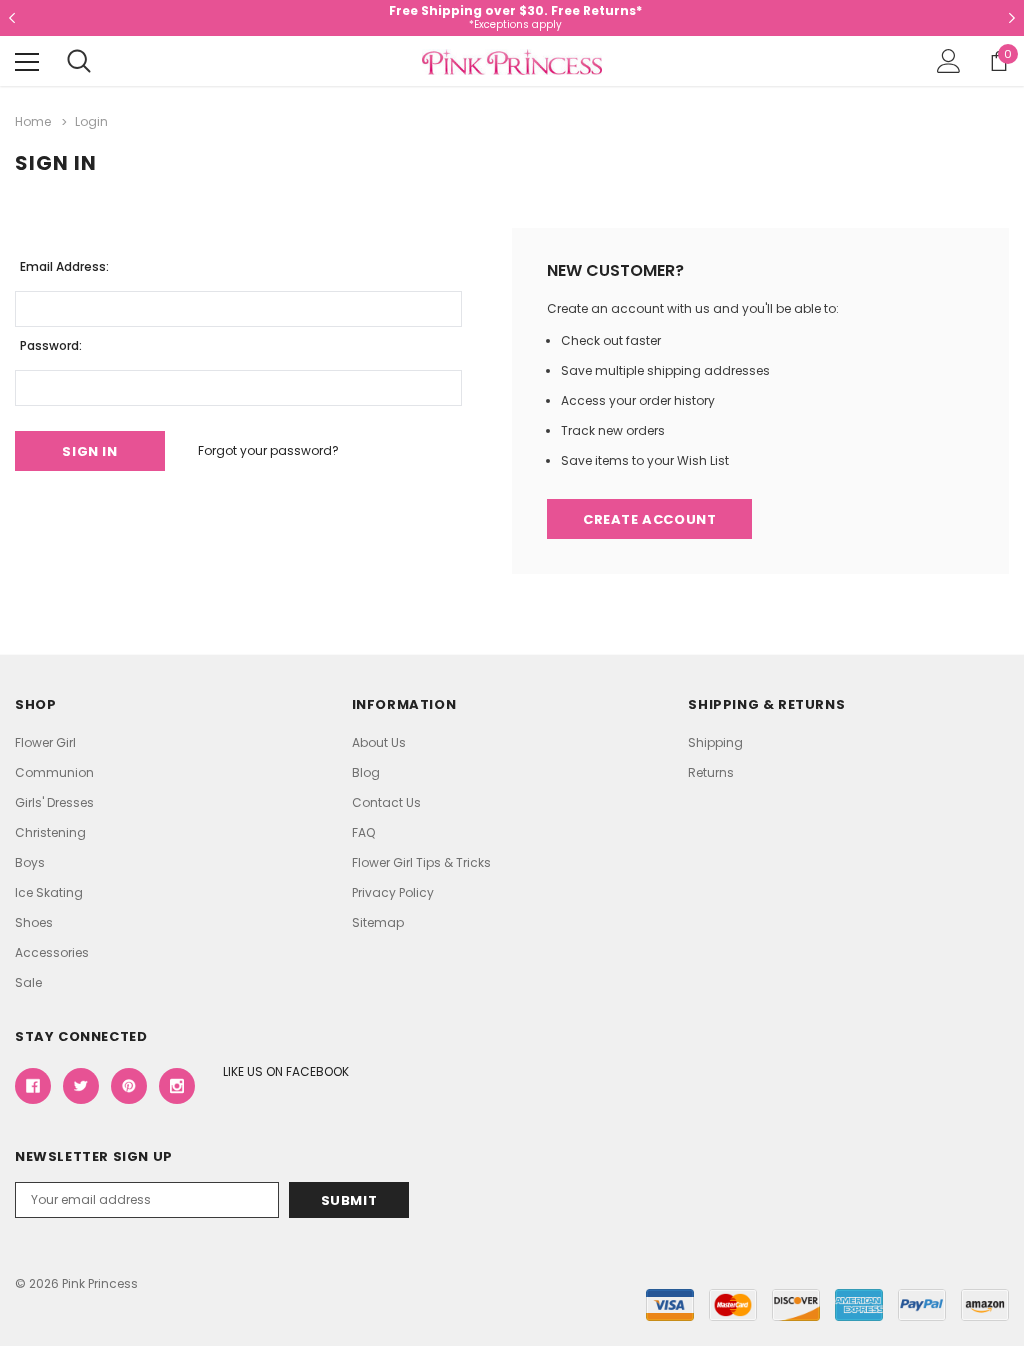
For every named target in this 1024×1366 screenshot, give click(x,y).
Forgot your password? (268, 450)
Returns (711, 772)
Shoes (34, 922)
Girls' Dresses (54, 802)
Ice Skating (49, 892)
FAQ (363, 832)
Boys (30, 862)
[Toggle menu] (27, 62)
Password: (51, 345)
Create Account (649, 519)
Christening (50, 832)
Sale (28, 982)
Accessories (52, 952)
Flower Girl (45, 742)
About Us (379, 742)
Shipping (715, 742)
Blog (366, 772)
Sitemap (378, 922)
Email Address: (64, 266)
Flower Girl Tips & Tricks (421, 862)
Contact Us (386, 802)
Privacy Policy (393, 892)
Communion (54, 772)
